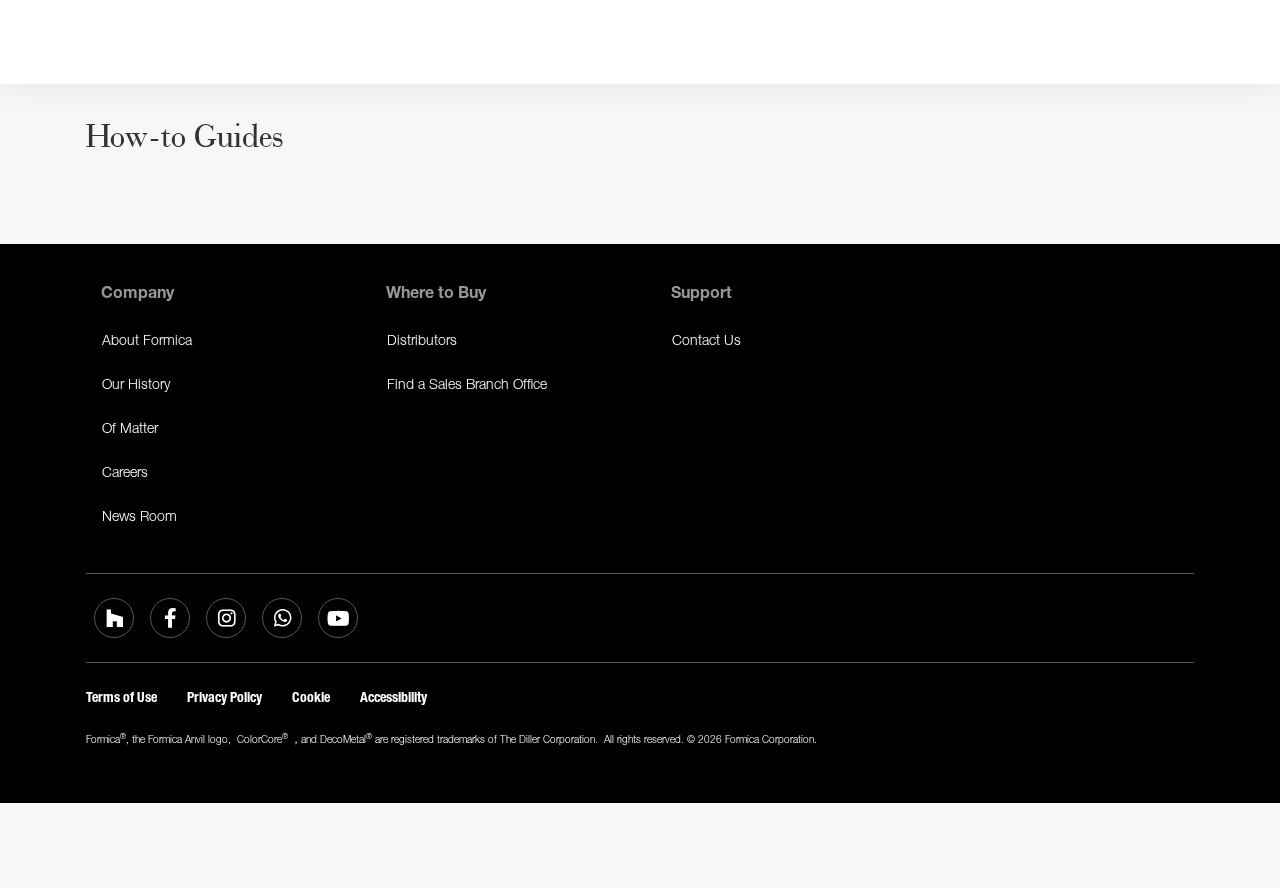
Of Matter (130, 427)
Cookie (311, 697)
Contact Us (706, 339)
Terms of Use (121, 697)
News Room (139, 515)
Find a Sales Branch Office (467, 383)
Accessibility (393, 697)
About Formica (147, 339)
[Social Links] (114, 618)
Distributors (422, 339)
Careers (125, 471)
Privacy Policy (224, 697)
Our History (136, 383)
